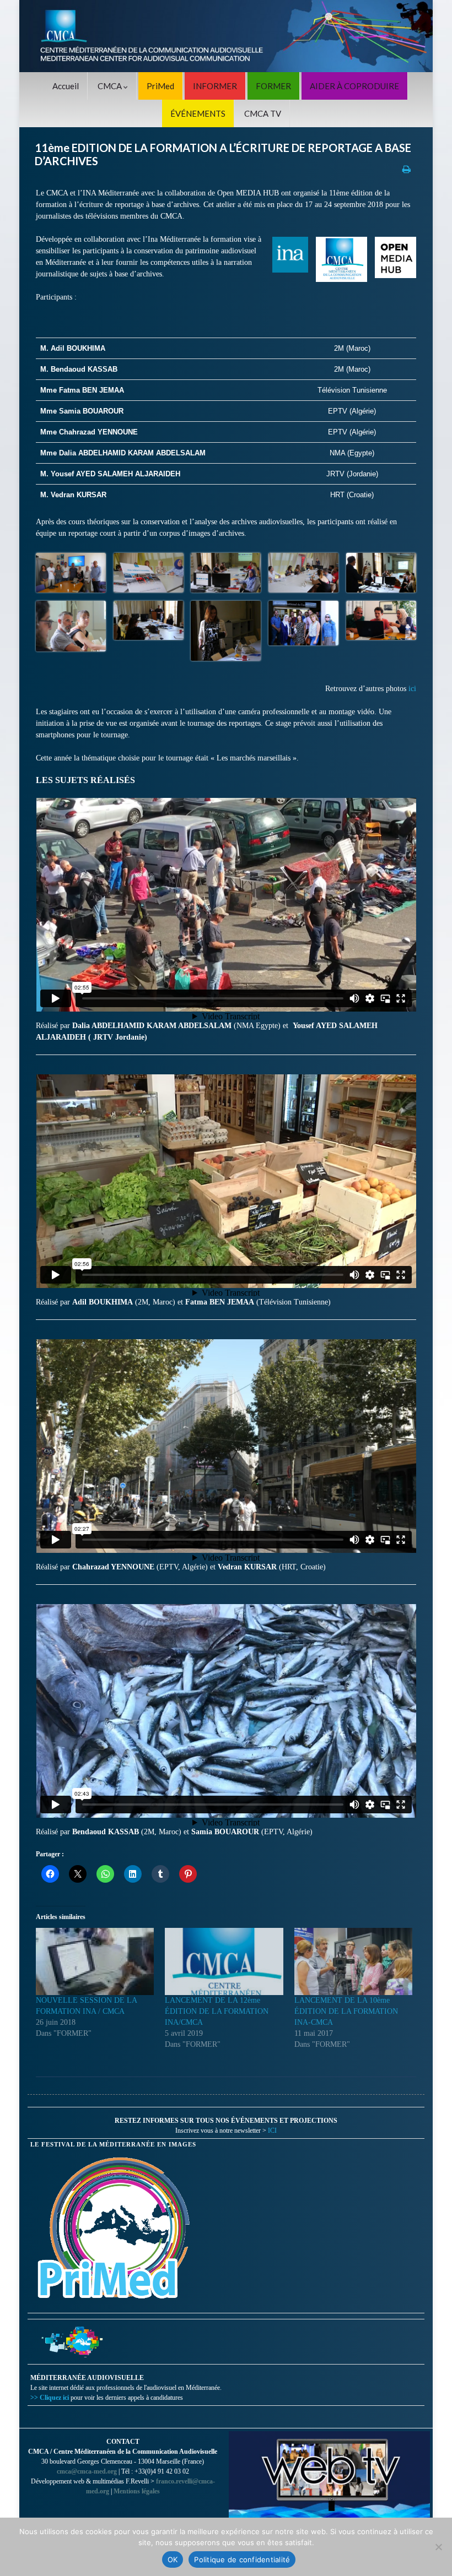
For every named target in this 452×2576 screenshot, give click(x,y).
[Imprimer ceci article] (407, 169)
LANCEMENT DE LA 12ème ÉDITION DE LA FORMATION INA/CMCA (217, 2011)
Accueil (66, 86)
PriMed (160, 86)
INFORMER (215, 86)
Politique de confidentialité (242, 2559)
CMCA (111, 86)
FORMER (273, 86)
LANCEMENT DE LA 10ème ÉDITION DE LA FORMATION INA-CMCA (346, 2011)
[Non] (438, 2547)
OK (173, 2559)
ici (412, 689)
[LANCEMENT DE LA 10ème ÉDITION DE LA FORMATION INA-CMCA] (353, 1961)
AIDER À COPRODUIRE (354, 86)
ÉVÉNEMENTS (198, 113)
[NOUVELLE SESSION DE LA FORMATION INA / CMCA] (95, 1961)
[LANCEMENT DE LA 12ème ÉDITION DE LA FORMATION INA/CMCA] (224, 1961)
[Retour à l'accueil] (226, 36)
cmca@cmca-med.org (87, 2471)
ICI (272, 2131)
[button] (71, 573)
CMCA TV (263, 113)
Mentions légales (137, 2491)
